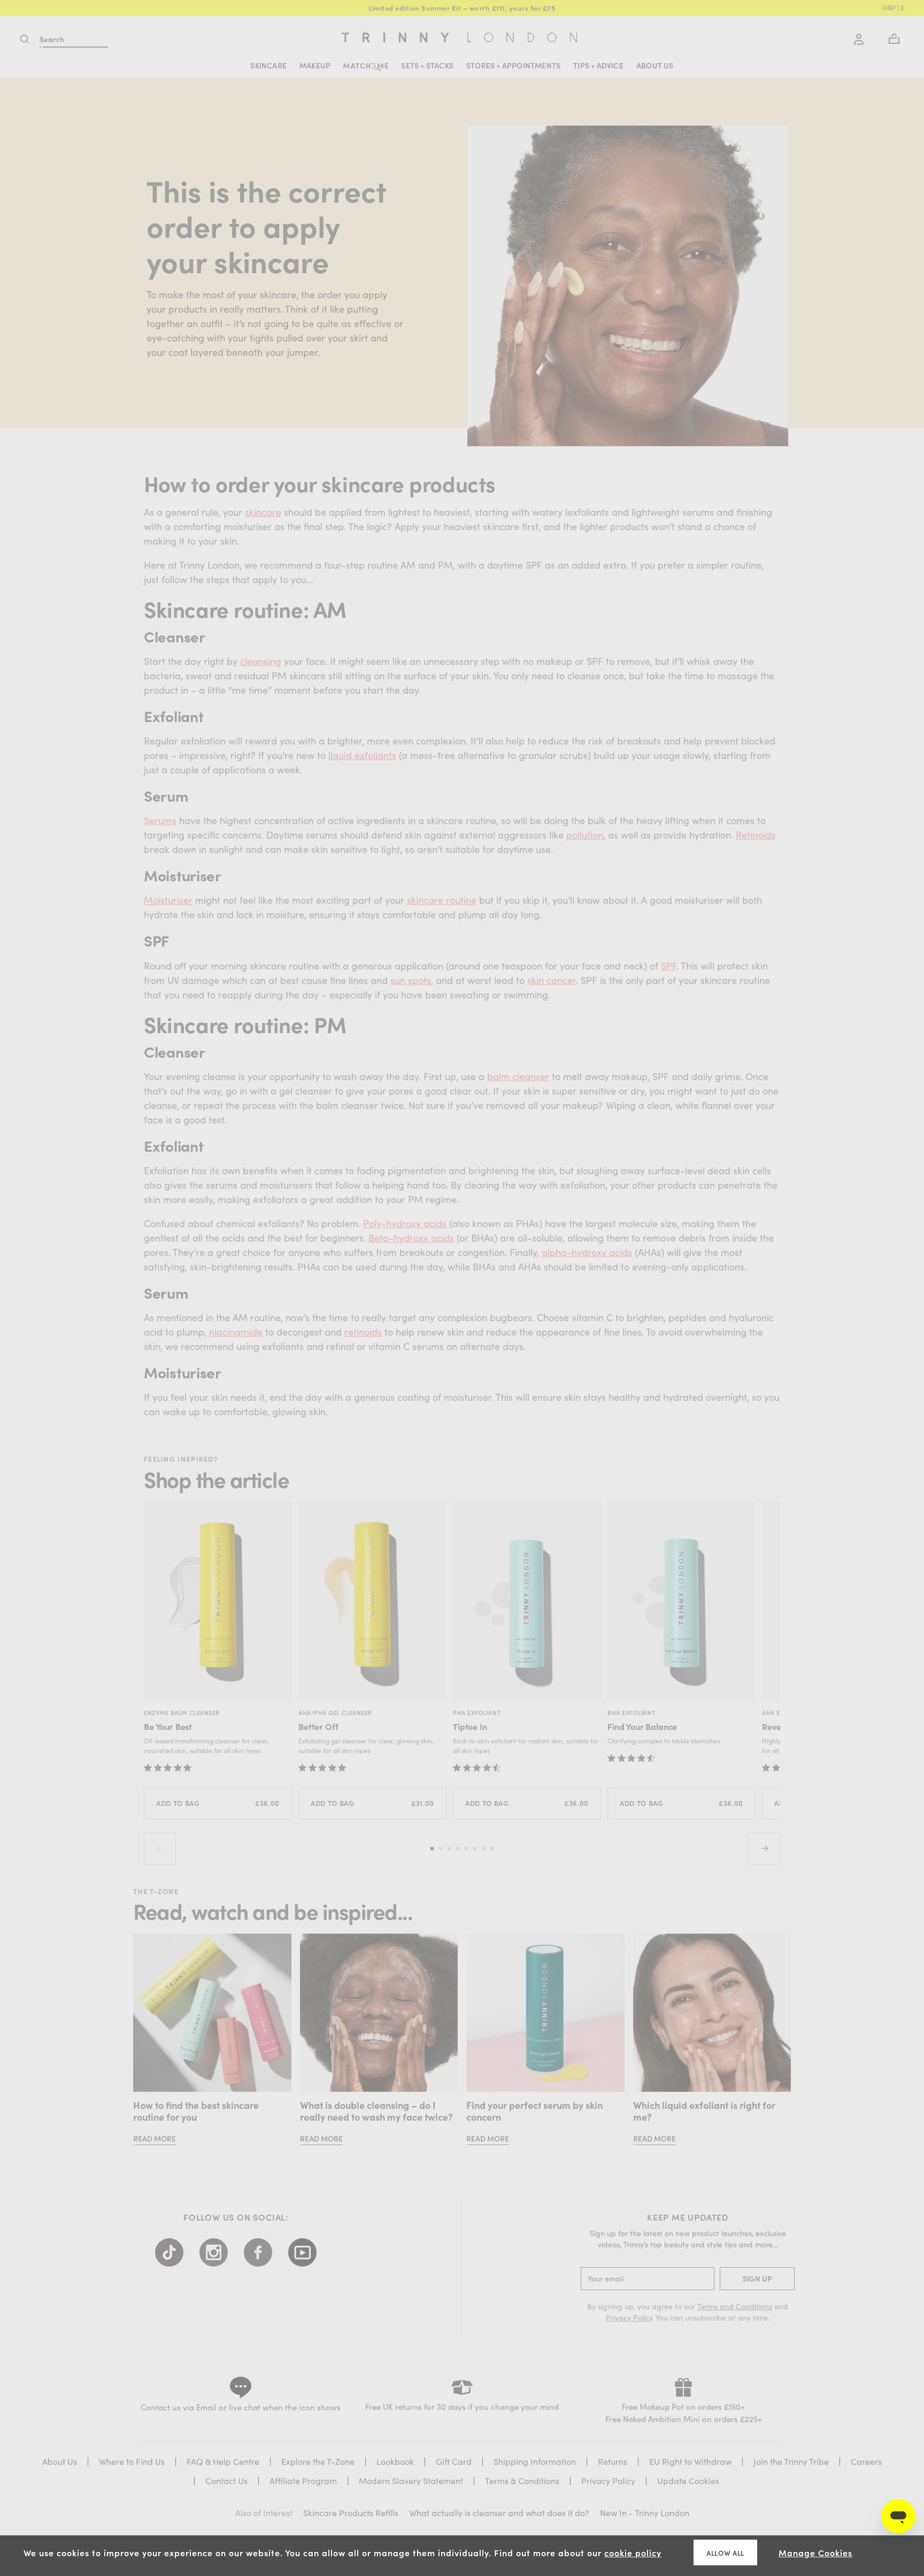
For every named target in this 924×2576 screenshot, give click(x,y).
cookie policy (633, 2552)
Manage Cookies (815, 2552)
